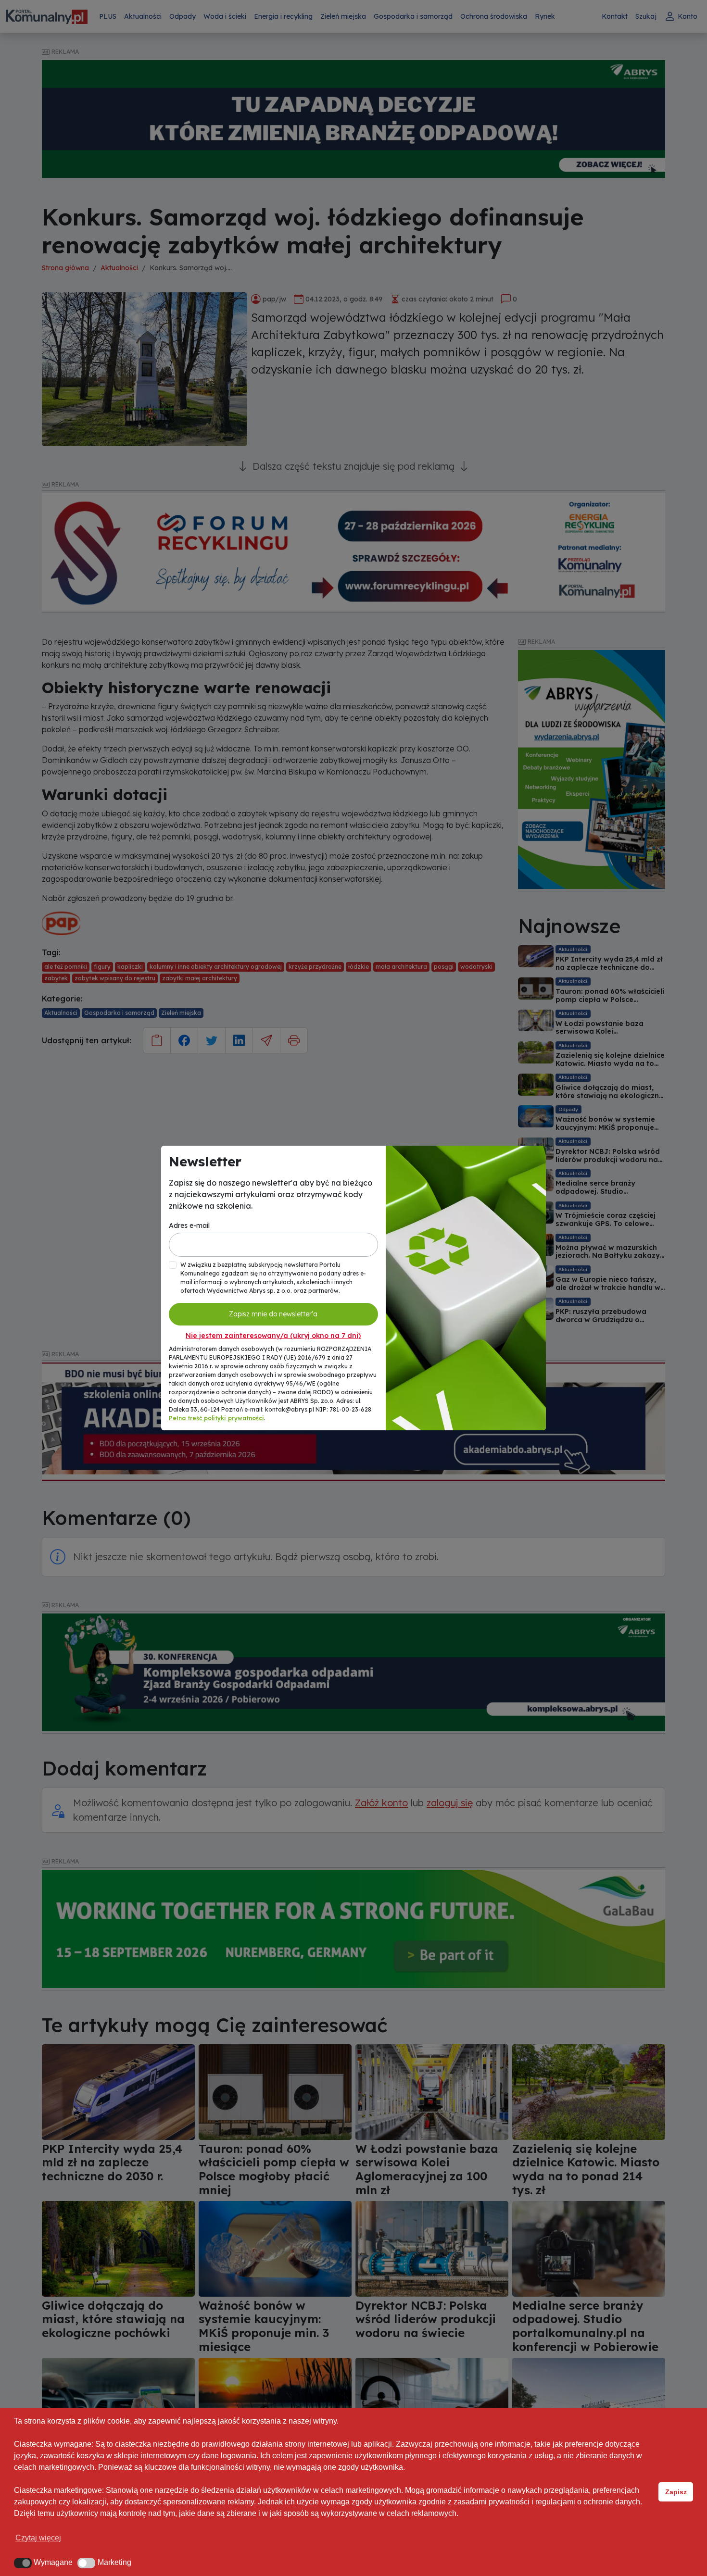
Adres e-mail (189, 1225)
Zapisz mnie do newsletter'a (273, 1314)
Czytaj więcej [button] (38, 2538)
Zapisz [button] (676, 2492)
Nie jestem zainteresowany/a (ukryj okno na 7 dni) (273, 1336)
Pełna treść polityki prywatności (216, 1418)
